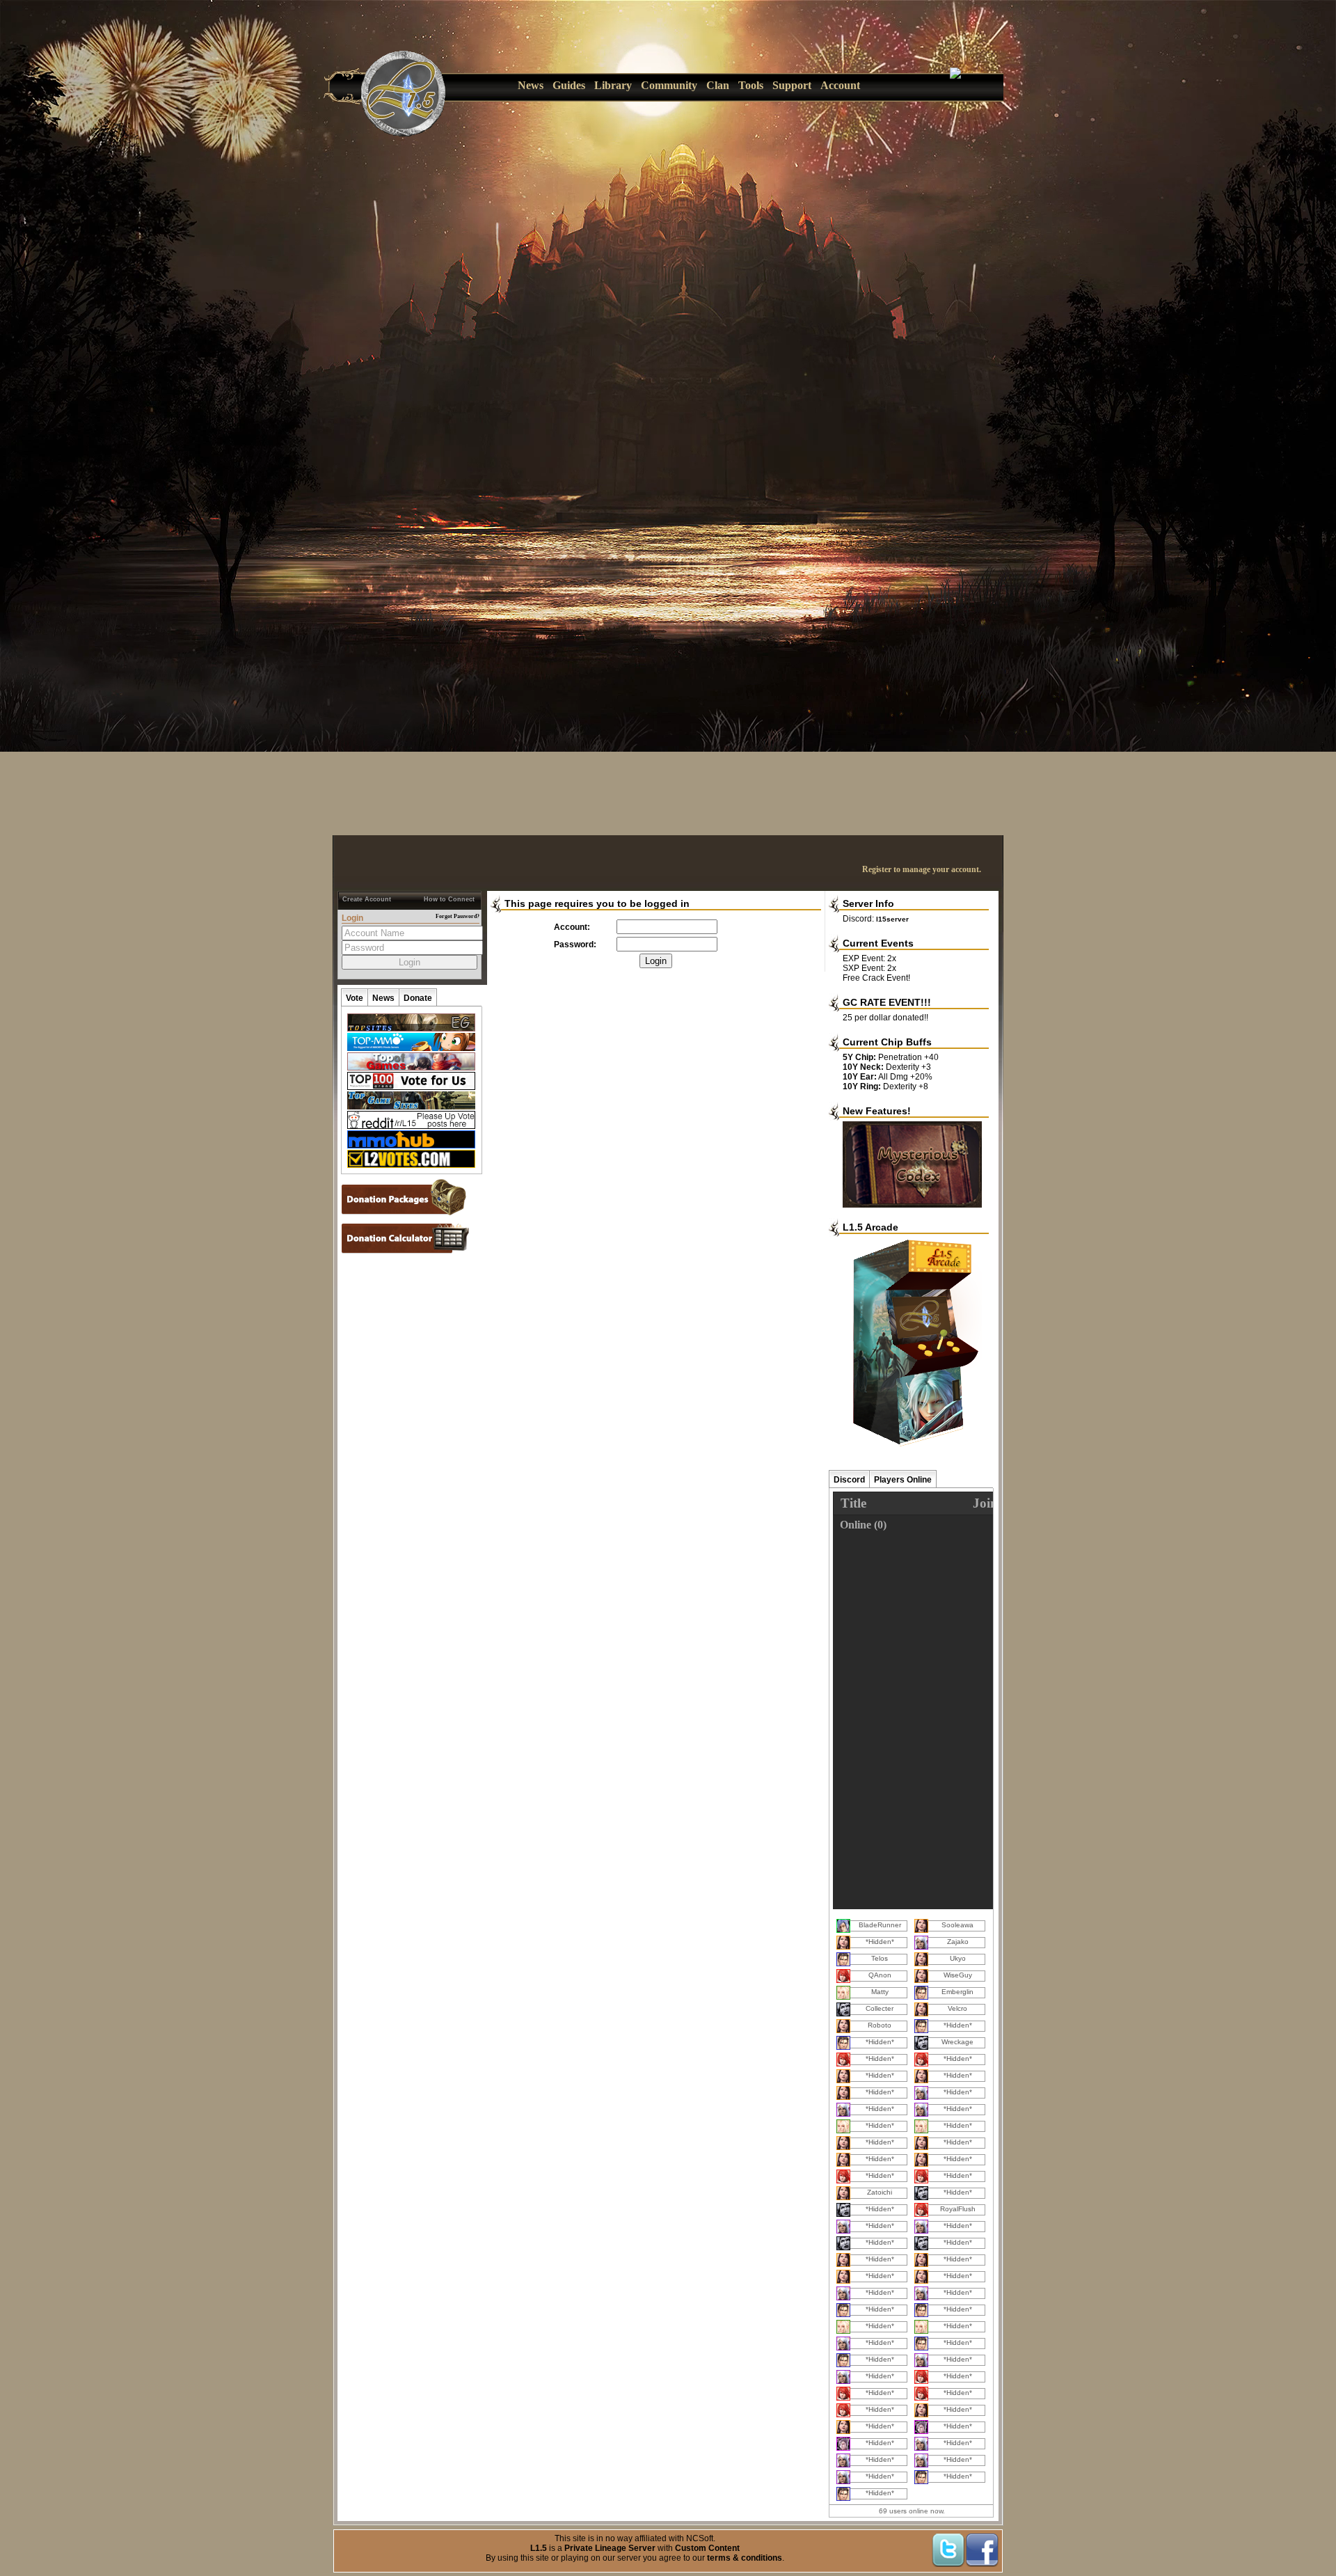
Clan (718, 85)
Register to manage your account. (922, 869)
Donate (418, 998)
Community (669, 85)
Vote (355, 998)
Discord (849, 1480)
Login (656, 961)
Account (840, 85)
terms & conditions (745, 2558)
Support (792, 85)
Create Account (367, 899)
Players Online (903, 1480)
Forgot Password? (458, 916)
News (531, 85)
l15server (892, 919)
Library (613, 85)
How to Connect (449, 899)
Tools (751, 85)
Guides (569, 85)
